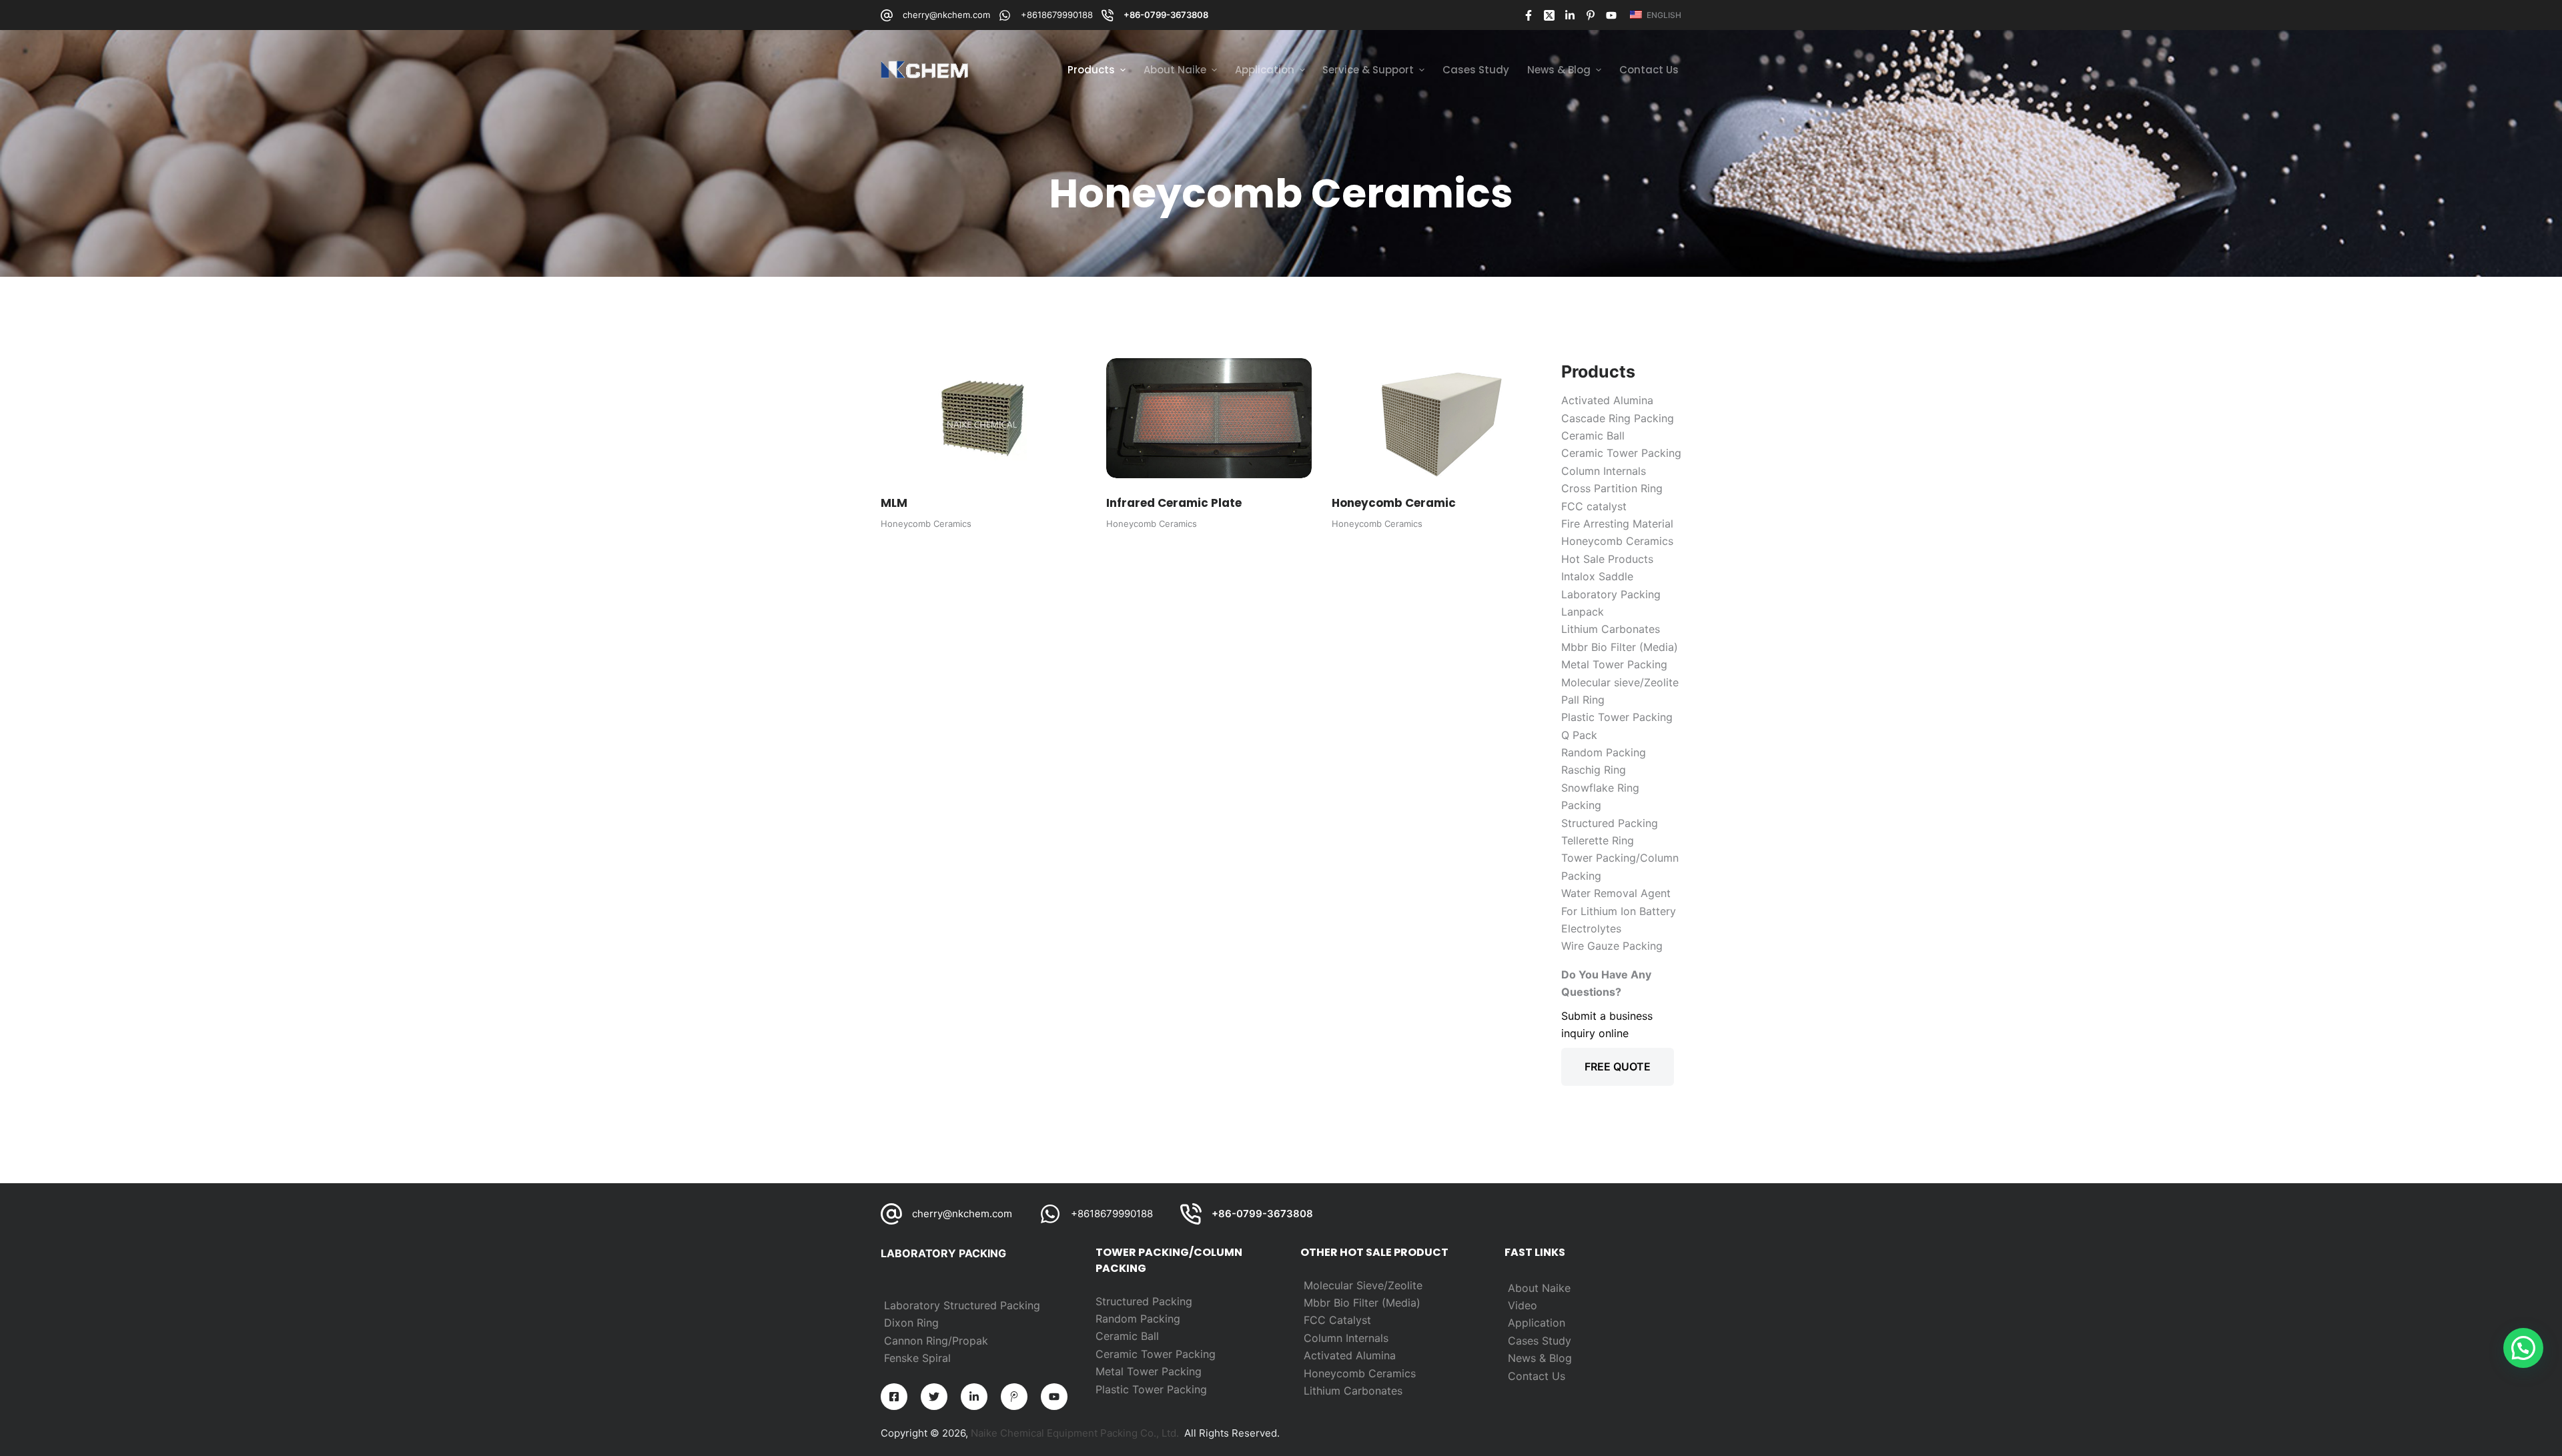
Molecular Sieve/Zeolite (1363, 1285)
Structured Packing (1144, 1301)
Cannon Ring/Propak (936, 1341)
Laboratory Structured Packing (962, 1305)
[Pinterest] (1591, 15)
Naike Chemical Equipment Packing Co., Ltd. (1075, 1433)
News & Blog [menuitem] (1559, 70)
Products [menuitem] (1091, 70)
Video (1523, 1305)
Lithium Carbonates (1353, 1391)
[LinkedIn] (1570, 15)
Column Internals (1346, 1338)
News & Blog (1540, 1358)
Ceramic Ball (1127, 1336)
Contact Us (1537, 1376)
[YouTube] (1611, 15)
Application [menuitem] (1265, 70)
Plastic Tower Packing (1151, 1389)
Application (1537, 1323)
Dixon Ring (911, 1323)
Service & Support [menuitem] (1368, 70)
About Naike (1539, 1288)
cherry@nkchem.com (946, 15)
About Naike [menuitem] (1175, 70)
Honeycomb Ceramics (926, 524)
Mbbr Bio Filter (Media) (1362, 1303)
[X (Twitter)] (1549, 15)
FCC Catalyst (1337, 1320)
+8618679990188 (1057, 15)
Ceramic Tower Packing (1156, 1354)
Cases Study (1540, 1341)
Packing (1160, 1319)
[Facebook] (1529, 15)
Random (1118, 1319)
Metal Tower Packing (1149, 1371)
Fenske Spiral (917, 1358)
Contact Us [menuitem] (1649, 70)
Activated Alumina (1350, 1355)
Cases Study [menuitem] (1476, 70)
